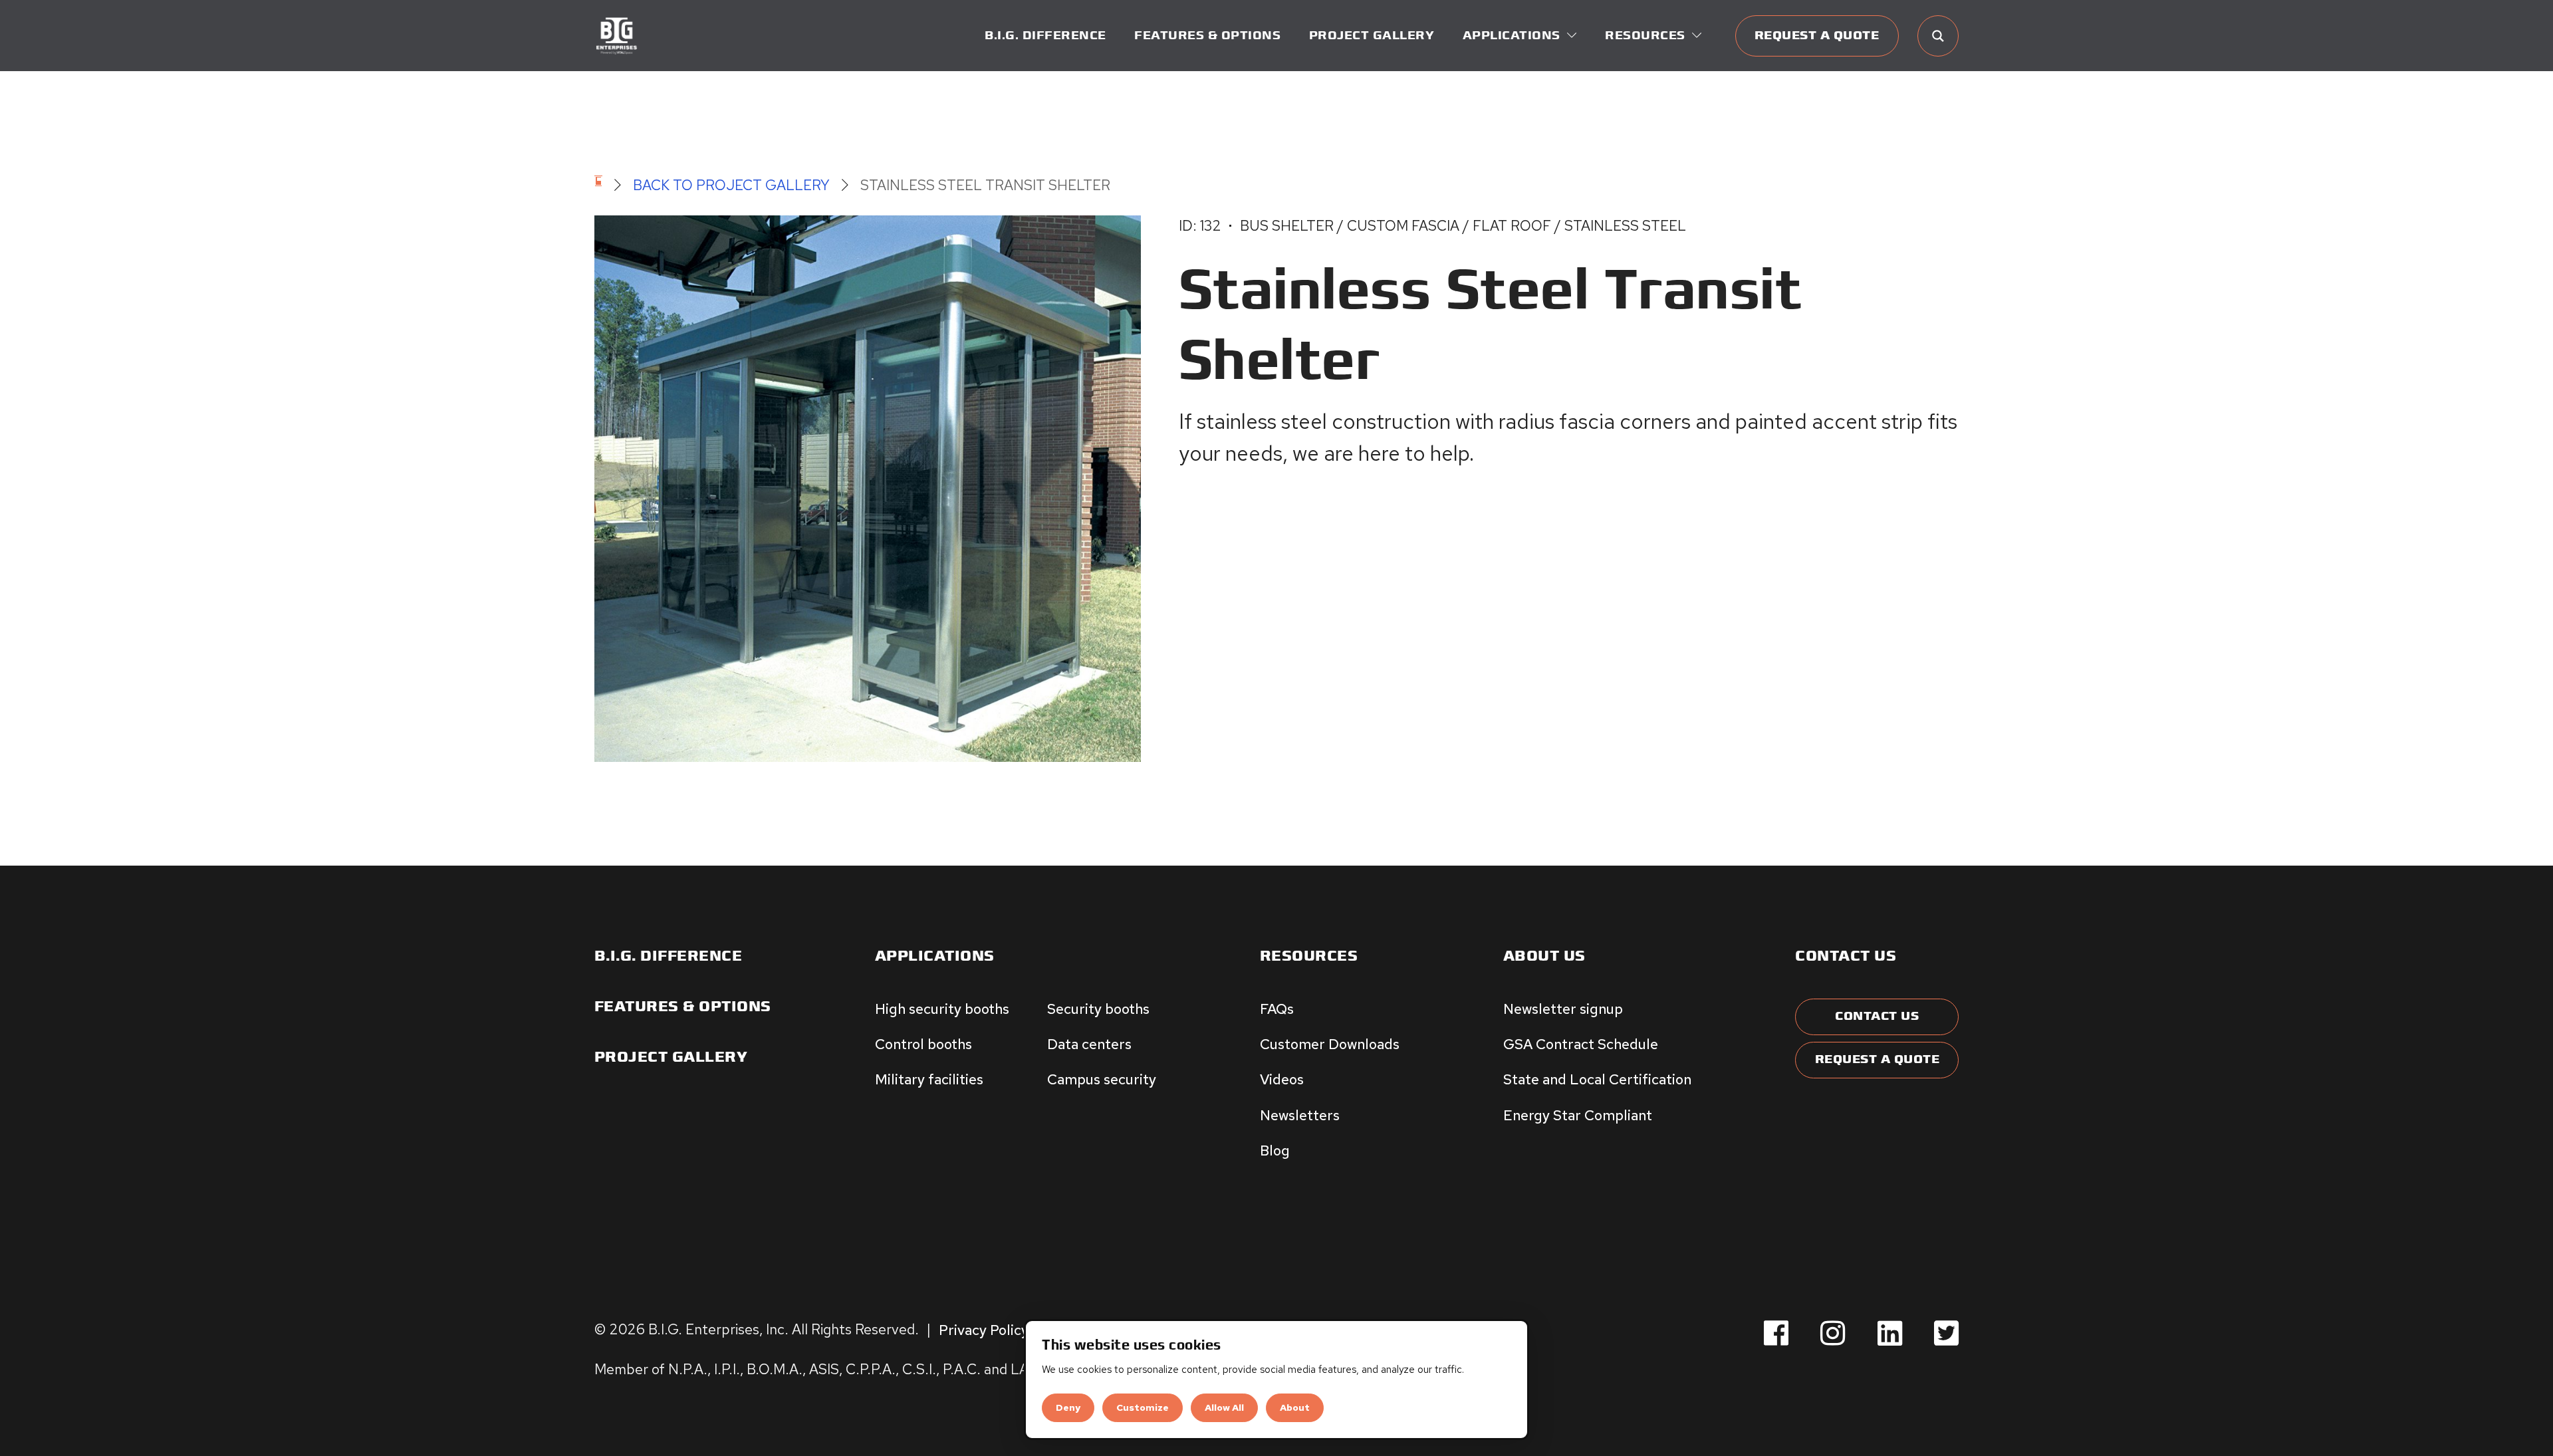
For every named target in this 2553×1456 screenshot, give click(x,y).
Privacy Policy (984, 1329)
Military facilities (929, 1079)
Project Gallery (1372, 36)
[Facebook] (1776, 1334)
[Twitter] (1946, 1334)
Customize (1143, 1407)
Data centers (1089, 1044)
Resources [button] (1645, 36)
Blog (1275, 1150)
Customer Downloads (1330, 1044)
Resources (1309, 956)
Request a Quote (1817, 36)
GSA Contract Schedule (1581, 1044)
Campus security (1102, 1079)
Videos (1282, 1079)
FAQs (1277, 1009)
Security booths (1098, 1009)
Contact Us (1877, 1016)
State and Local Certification (1597, 1079)
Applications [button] (1512, 36)
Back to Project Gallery (731, 185)
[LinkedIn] (1890, 1334)
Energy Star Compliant (1578, 1115)
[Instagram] (1833, 1334)
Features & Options (1207, 36)
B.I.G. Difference (1045, 36)
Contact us (1846, 956)
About (1295, 1407)
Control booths (923, 1044)
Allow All (1224, 1407)
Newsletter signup (1563, 1009)
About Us (1544, 956)
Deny (1068, 1407)
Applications (935, 956)
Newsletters (1300, 1115)
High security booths (942, 1009)
